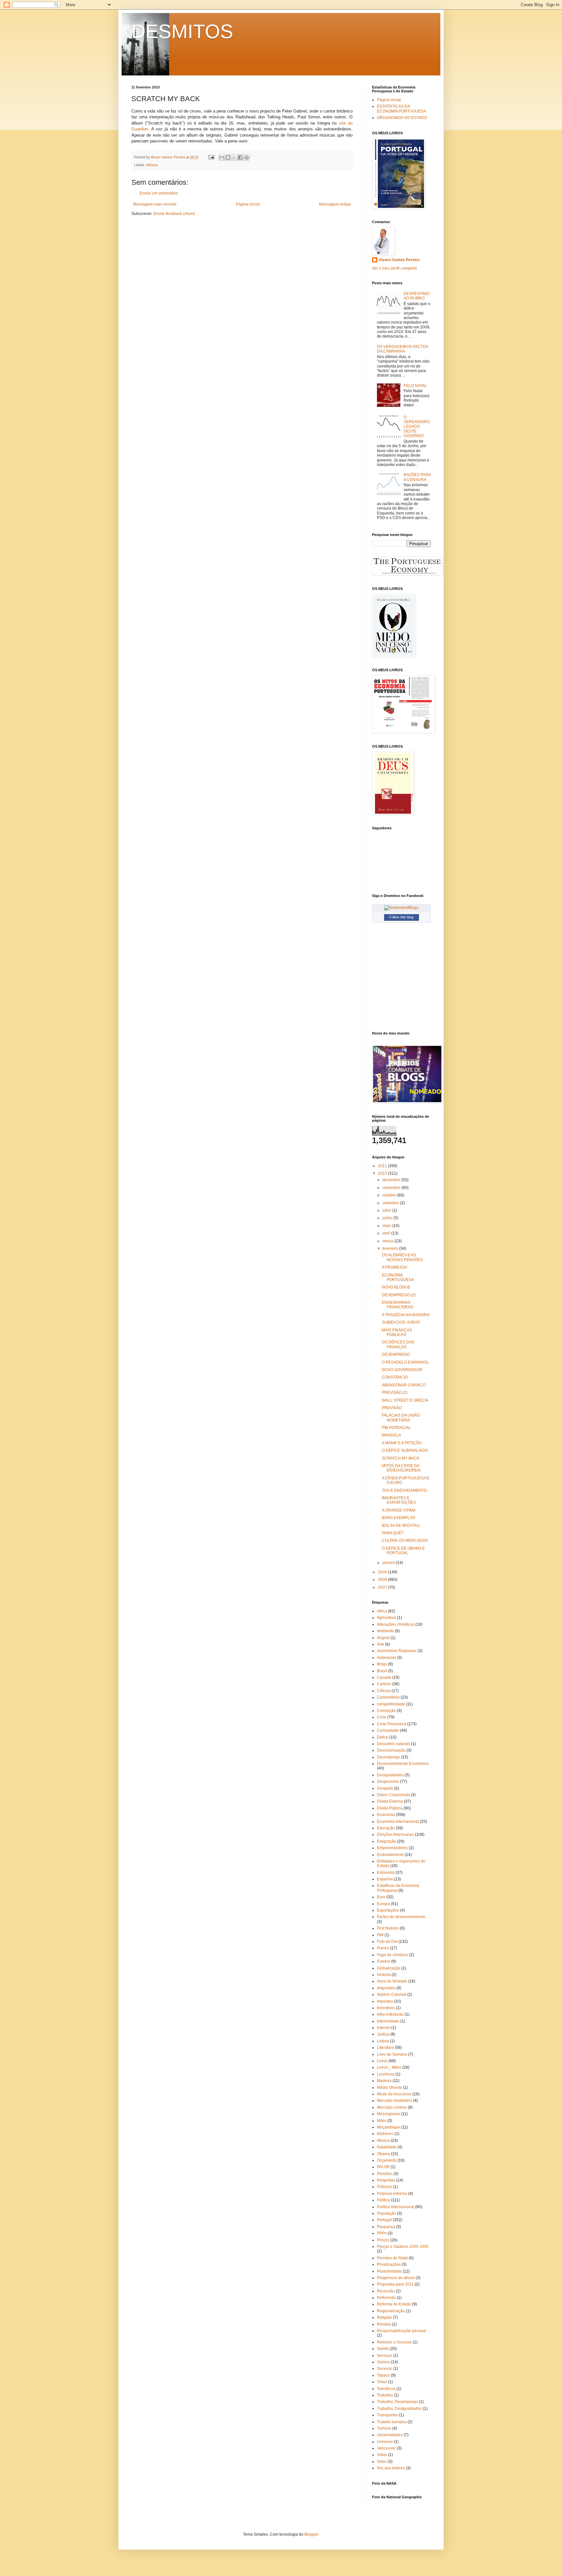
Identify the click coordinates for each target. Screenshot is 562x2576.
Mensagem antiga (335, 204)
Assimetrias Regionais (397, 1651)
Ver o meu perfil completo (395, 268)
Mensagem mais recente (155, 204)
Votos (382, 2462)
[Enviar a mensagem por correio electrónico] (211, 157)
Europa (383, 1904)
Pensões (385, 2174)
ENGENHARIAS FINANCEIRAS (397, 1305)
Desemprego (388, 1757)
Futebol (384, 1961)
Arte (381, 1644)
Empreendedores (392, 1848)
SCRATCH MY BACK (401, 1458)
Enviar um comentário (159, 193)
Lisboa (383, 2041)
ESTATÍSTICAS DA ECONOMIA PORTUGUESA (401, 109)
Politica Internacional (395, 2207)
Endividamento (390, 1855)
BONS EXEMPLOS (399, 1518)
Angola (383, 1638)
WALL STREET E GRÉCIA (405, 1400)
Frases (383, 1948)
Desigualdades (390, 1775)
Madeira (384, 2081)
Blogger (311, 2534)
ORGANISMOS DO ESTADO (402, 118)
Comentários (388, 1697)
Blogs (382, 1664)
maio (387, 1226)
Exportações (388, 1910)
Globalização (389, 1968)
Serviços (385, 2356)
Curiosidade (388, 1730)
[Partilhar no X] (234, 157)
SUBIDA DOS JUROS (401, 1322)
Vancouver (386, 2448)
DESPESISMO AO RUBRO (416, 296)
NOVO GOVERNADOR (402, 1370)
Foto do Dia (387, 1942)
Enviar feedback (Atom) (174, 214)
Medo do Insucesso (394, 2094)
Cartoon (384, 1684)
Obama (383, 2154)
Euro (381, 1897)
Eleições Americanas (395, 1835)
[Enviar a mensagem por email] (222, 157)
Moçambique (388, 2127)
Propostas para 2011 (395, 2284)
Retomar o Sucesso (394, 2342)
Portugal (384, 2220)
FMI (380, 1935)
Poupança (386, 2227)
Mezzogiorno (388, 2114)
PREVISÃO (392, 1408)
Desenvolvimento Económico (403, 1764)
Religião (384, 2317)
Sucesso (385, 2369)
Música (152, 165)
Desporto (385, 1788)
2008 (383, 1580)
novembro (392, 1188)
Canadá (384, 1677)
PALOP (383, 2167)
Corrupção (386, 1711)
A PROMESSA (395, 1267)
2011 (383, 1166)
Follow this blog (401, 917)
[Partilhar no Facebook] (240, 157)
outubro (390, 1195)
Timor (382, 2382)
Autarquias (387, 1658)
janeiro (389, 1563)
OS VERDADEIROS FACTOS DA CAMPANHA (403, 349)
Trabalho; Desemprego (397, 2402)
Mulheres (385, 2134)
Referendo (386, 2298)
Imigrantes (386, 1988)
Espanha (385, 1879)
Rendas (384, 2324)
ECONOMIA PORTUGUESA (398, 1277)
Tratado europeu (392, 2422)
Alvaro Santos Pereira (399, 260)
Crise (382, 1717)
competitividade (391, 1704)
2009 (383, 1572)
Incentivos (386, 2008)
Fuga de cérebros (393, 1955)
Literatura (385, 2048)
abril (387, 1233)
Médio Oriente (389, 2088)
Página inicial (248, 204)
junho (388, 1218)
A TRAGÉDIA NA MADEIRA (406, 1315)
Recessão (386, 2291)
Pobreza (384, 2187)
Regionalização (391, 2311)
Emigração (387, 1841)
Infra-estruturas (390, 2014)
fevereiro (391, 1248)
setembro (391, 1203)
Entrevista (386, 1873)
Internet (384, 2028)
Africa (382, 1611)
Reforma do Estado (394, 2304)
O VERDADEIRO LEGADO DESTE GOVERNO (417, 427)
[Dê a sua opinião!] (228, 157)
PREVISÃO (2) (395, 1393)
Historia (384, 1975)
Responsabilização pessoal (401, 2331)
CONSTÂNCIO (395, 1377)
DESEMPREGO (396, 1355)
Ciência (384, 1691)
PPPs (382, 2233)
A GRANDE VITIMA (399, 1510)
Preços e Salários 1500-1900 (403, 2247)
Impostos (385, 2001)
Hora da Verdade (392, 1981)
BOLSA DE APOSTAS (401, 1526)
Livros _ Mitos (389, 2067)
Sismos (383, 2362)
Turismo (384, 2428)
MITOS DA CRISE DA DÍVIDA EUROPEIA (401, 1468)
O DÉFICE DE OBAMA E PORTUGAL (403, 1551)
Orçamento (387, 2160)
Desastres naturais (394, 1744)
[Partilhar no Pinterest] (247, 157)
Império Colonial (392, 1995)
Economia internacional (398, 1822)
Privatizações (389, 2264)
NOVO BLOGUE (396, 1287)
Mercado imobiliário (395, 2101)
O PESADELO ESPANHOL (405, 1362)
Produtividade (389, 2271)
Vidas (382, 2455)
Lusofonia (386, 2074)
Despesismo (388, 1782)
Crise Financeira (392, 1724)
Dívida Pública (390, 1808)
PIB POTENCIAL (396, 1428)
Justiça (383, 2034)
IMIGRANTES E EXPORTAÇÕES (399, 1500)
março (388, 1241)
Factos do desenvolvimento (401, 1917)
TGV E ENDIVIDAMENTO (404, 1490)
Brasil (382, 1671)
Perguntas (386, 2180)
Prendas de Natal (392, 2258)
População (387, 2213)
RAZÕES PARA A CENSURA (417, 477)
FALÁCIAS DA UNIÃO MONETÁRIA (401, 1418)
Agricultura (387, 1618)
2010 (383, 1173)
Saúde (383, 2349)
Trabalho (385, 2395)
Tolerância (386, 2389)
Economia (386, 1815)
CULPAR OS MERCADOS (405, 1541)
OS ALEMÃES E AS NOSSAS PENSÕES (402, 1257)
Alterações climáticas (396, 1624)
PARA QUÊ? (393, 1533)
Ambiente (385, 1631)
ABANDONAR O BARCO (404, 1385)
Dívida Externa (390, 1801)
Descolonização (391, 1750)
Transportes (388, 2415)
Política (383, 2200)
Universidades (390, 2435)
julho (387, 1210)
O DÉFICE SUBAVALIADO (405, 1450)
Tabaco (383, 2375)
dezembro (392, 1180)
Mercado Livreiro (392, 2107)
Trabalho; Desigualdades (399, 2409)
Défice (383, 1737)
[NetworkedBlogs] (401, 908)
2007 (383, 1587)
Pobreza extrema (392, 2194)
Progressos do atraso (396, 2278)
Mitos (382, 2121)
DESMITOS (182, 31)
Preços (383, 2240)
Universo (385, 2442)
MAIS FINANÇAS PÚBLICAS (397, 1332)
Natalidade (387, 2147)
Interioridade (388, 2021)
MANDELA (391, 1435)
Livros (382, 2061)
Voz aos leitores (391, 2468)
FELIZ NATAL (415, 386)
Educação (386, 1828)
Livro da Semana (392, 2054)
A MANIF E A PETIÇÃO (402, 1443)
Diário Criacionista (393, 1795)
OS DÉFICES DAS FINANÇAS (398, 1344)
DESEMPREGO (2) (399, 1295)
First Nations (388, 1928)
